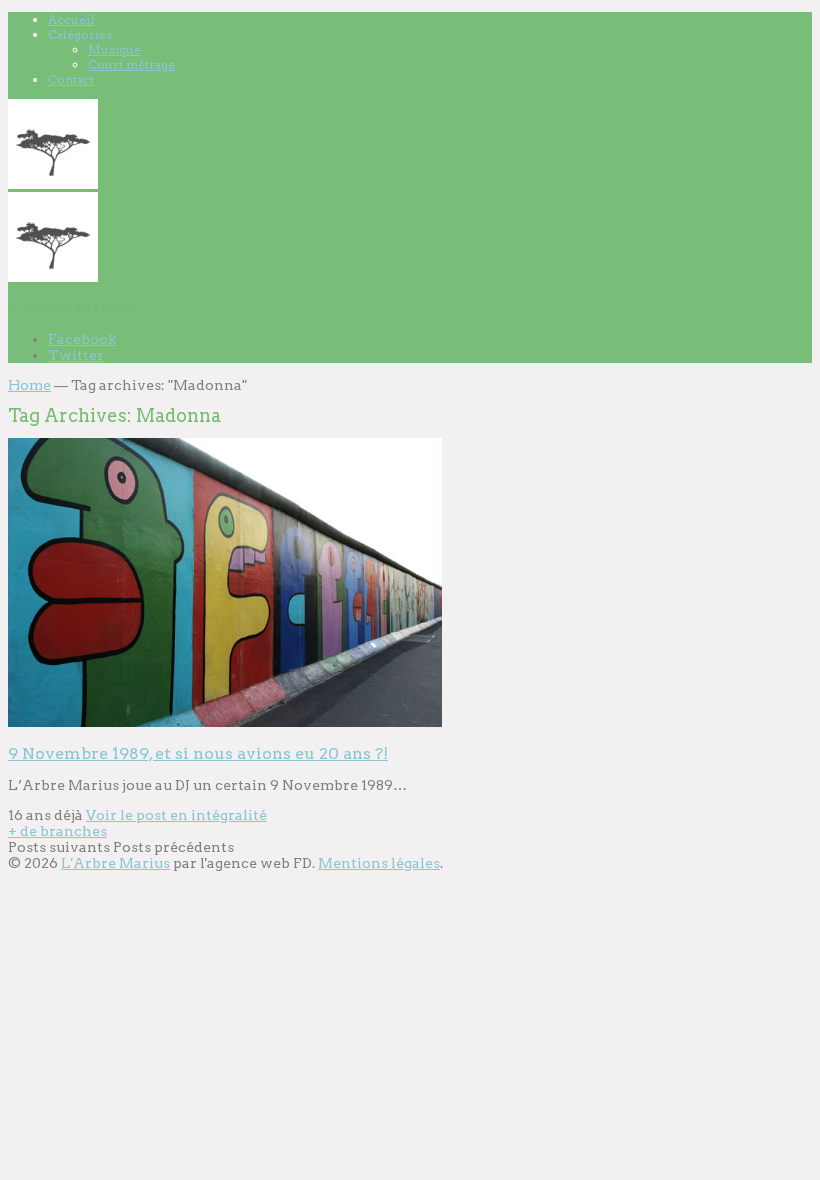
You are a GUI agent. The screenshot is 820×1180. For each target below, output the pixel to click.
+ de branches (57, 831)
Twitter (76, 355)
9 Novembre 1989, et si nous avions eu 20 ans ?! (198, 753)
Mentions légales (379, 863)
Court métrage (131, 64)
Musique (114, 49)
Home (29, 385)
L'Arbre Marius (115, 863)
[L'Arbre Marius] (53, 184)
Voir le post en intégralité (176, 815)
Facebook (82, 339)
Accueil (71, 19)
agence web (248, 863)
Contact (71, 79)
